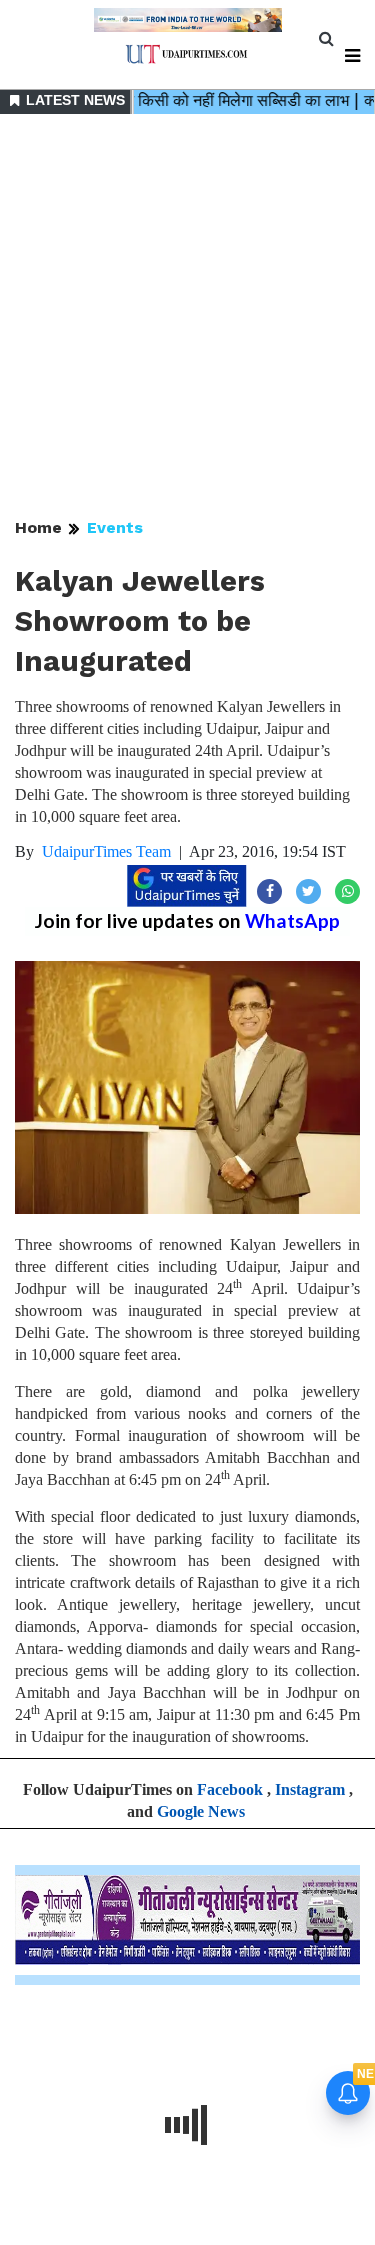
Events (115, 527)
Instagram (310, 1789)
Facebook (230, 1789)
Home (38, 527)
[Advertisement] (187, 317)
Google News (201, 1811)
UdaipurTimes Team (106, 851)
